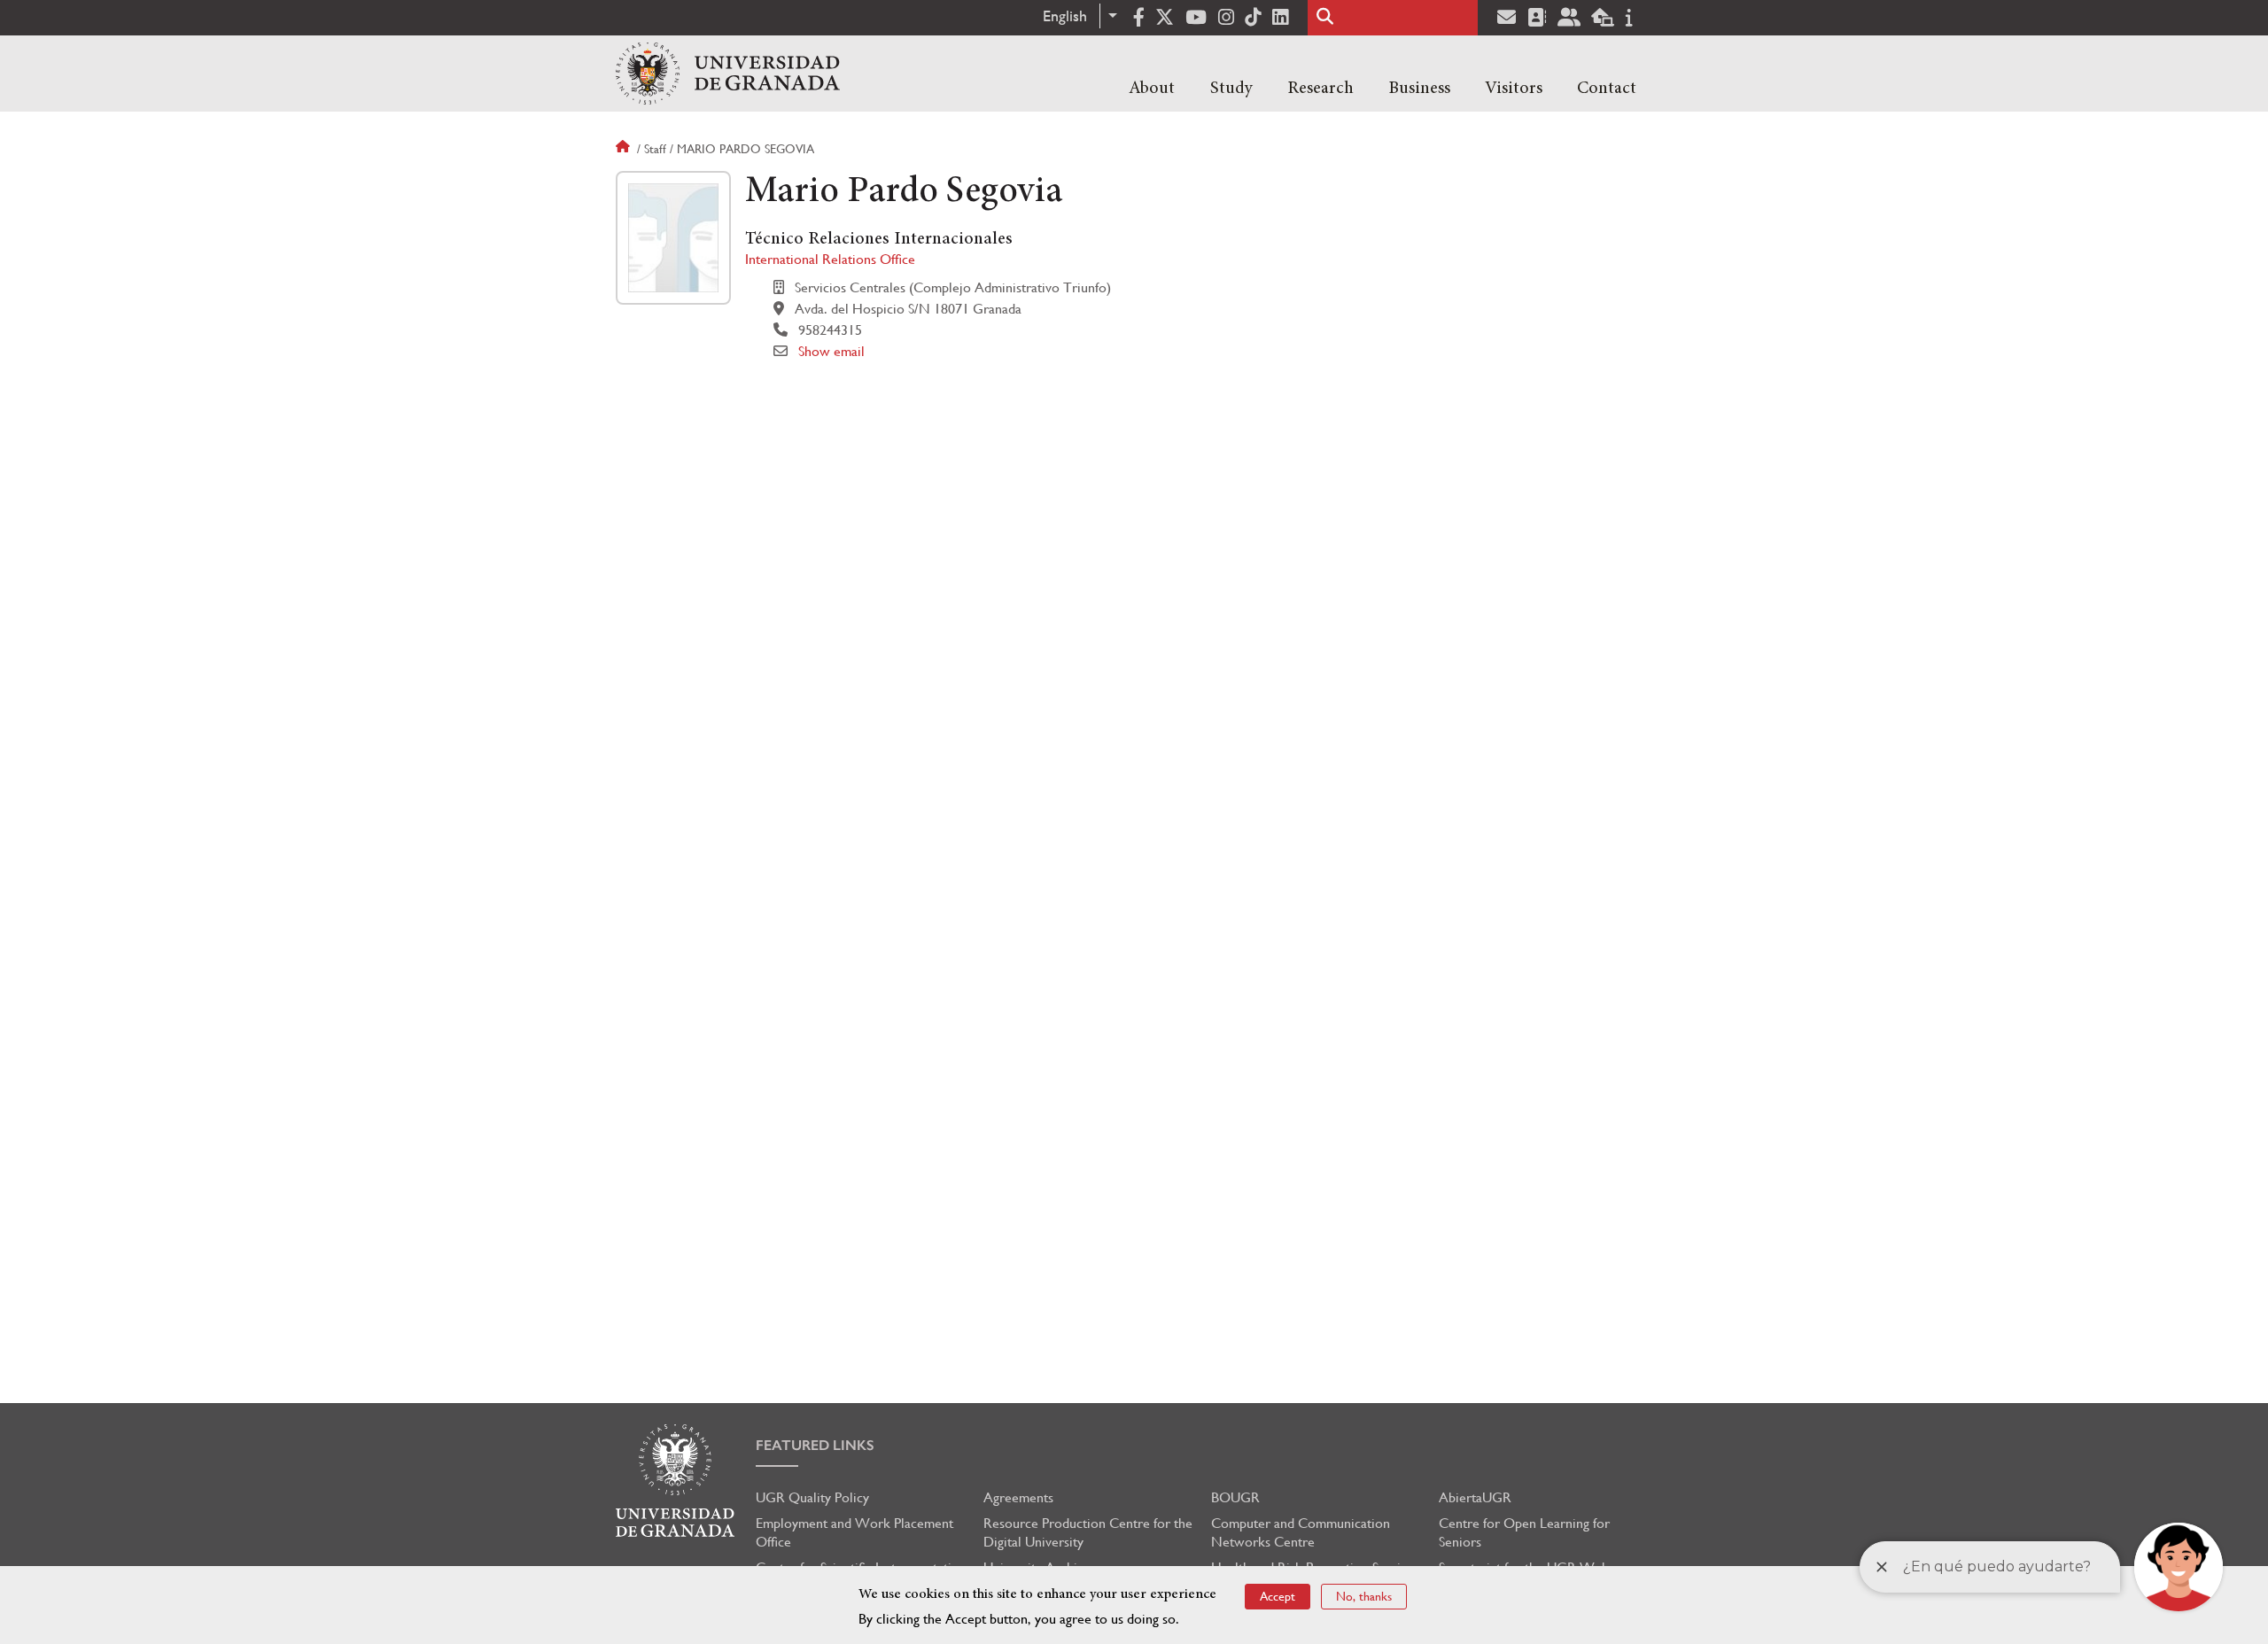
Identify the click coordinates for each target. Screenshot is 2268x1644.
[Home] (728, 74)
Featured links (815, 1445)
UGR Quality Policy (812, 1497)
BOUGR (1235, 1497)
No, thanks (1364, 1596)
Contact (1607, 89)
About (1152, 89)
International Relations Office (830, 259)
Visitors (1514, 89)
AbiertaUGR (1475, 1497)
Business (1419, 89)
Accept (1278, 1596)
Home (625, 149)
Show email (831, 351)
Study (1231, 89)
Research (1320, 89)
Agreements (1018, 1497)
